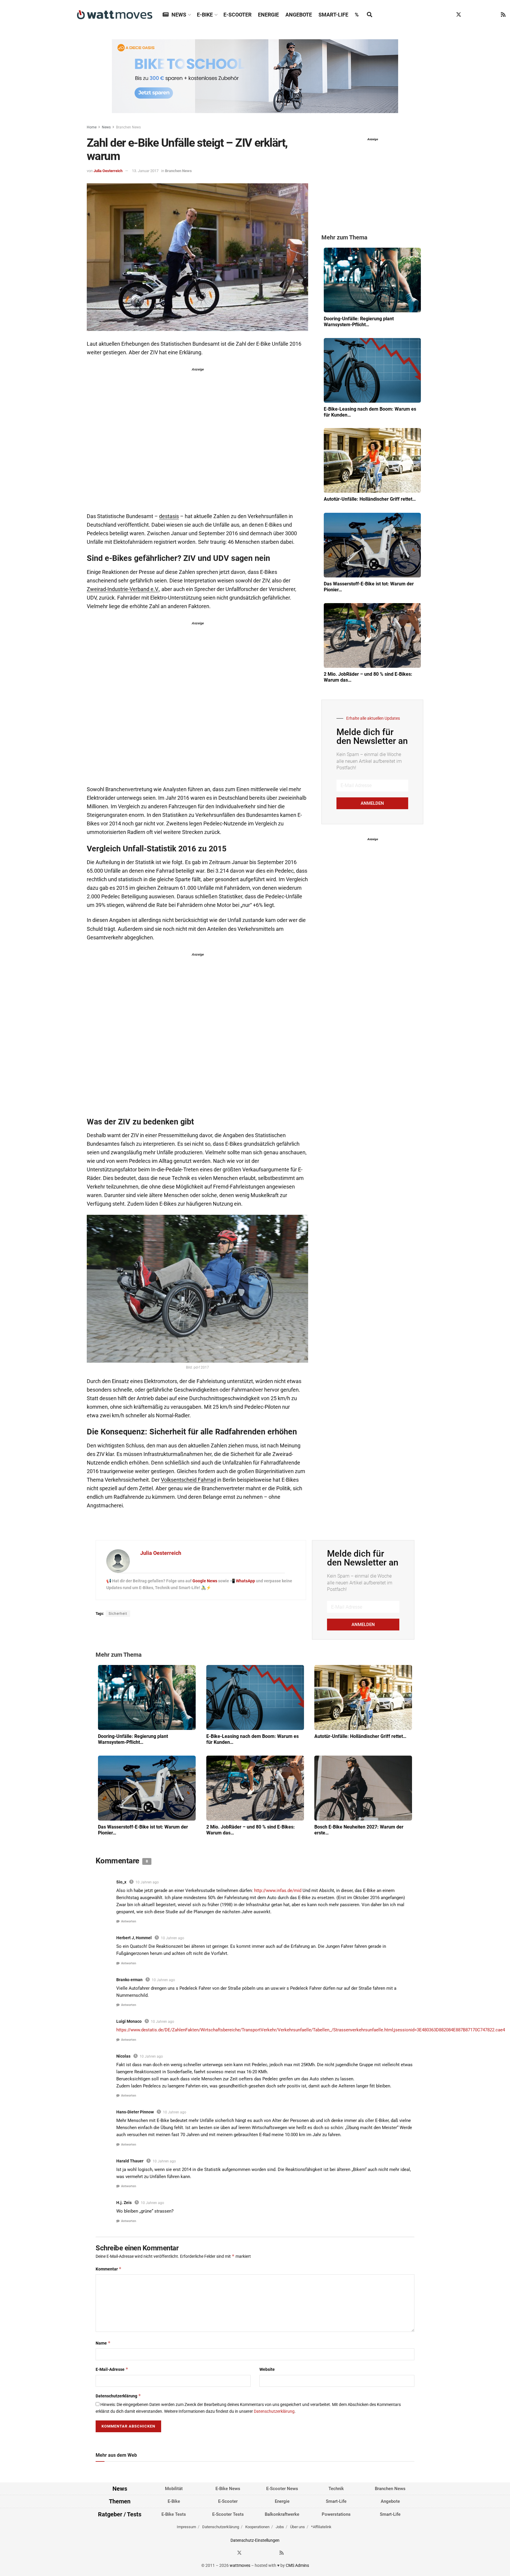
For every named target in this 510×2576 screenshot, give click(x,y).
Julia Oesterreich (108, 171)
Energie (268, 15)
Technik (336, 2489)
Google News (205, 1581)
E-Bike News (228, 2489)
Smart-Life (333, 15)
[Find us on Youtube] (492, 15)
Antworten (129, 1921)
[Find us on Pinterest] (481, 15)
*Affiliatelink (321, 2527)
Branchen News (128, 127)
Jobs (280, 2527)
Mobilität (174, 2489)
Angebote (299, 15)
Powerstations (336, 2514)
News (179, 15)
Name (103, 2343)
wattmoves (240, 2565)
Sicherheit (118, 1614)
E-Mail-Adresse (112, 2369)
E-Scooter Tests (228, 2514)
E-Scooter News (282, 2489)
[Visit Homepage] (115, 15)
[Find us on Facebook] (447, 15)
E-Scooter (237, 15)
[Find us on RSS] (503, 15)
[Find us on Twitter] (459, 15)
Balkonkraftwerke (282, 2514)
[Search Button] (370, 15)
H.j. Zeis (124, 2203)
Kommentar (109, 2269)
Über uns (297, 2527)
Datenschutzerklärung (118, 2396)
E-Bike (205, 15)
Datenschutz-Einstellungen (255, 2540)
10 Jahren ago (147, 1882)
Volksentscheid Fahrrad (188, 1480)
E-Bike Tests (174, 2514)
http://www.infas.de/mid (278, 1891)
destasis (169, 516)
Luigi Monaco (129, 2021)
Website (267, 2369)
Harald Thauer (130, 2161)
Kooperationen (257, 2527)
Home (92, 127)
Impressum (186, 2527)
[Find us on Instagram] (470, 15)
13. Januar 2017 (145, 171)
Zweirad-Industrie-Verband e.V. (123, 589)
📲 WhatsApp (243, 1581)
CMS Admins (297, 2565)
